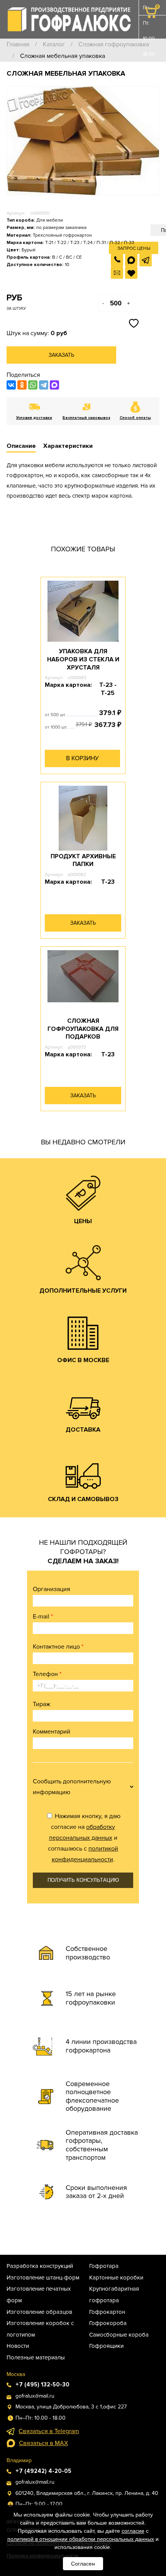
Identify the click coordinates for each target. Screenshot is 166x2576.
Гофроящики (106, 2346)
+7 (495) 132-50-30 (42, 2384)
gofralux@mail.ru (35, 2396)
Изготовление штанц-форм (43, 2278)
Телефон (47, 1674)
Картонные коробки (116, 2278)
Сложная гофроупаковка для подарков (83, 1029)
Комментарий (52, 1732)
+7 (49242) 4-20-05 (43, 2471)
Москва (16, 2374)
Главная (18, 44)
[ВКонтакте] (11, 385)
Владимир (19, 2460)
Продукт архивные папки (83, 860)
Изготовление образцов (39, 2312)
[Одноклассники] (22, 385)
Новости (18, 2346)
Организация (52, 1589)
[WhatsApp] (33, 385)
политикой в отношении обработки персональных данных (81, 2539)
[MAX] (54, 385)
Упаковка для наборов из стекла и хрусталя (83, 659)
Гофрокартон (107, 2312)
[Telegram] (44, 385)
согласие (133, 2531)
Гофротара (104, 2266)
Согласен (83, 2564)
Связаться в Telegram (49, 2431)
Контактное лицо (58, 1647)
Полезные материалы (36, 2357)
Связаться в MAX (43, 2443)
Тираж (41, 1704)
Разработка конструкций (40, 2266)
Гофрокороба (108, 2323)
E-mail (43, 1617)
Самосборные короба (119, 2335)
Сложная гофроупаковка (114, 44)
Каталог (54, 44)
